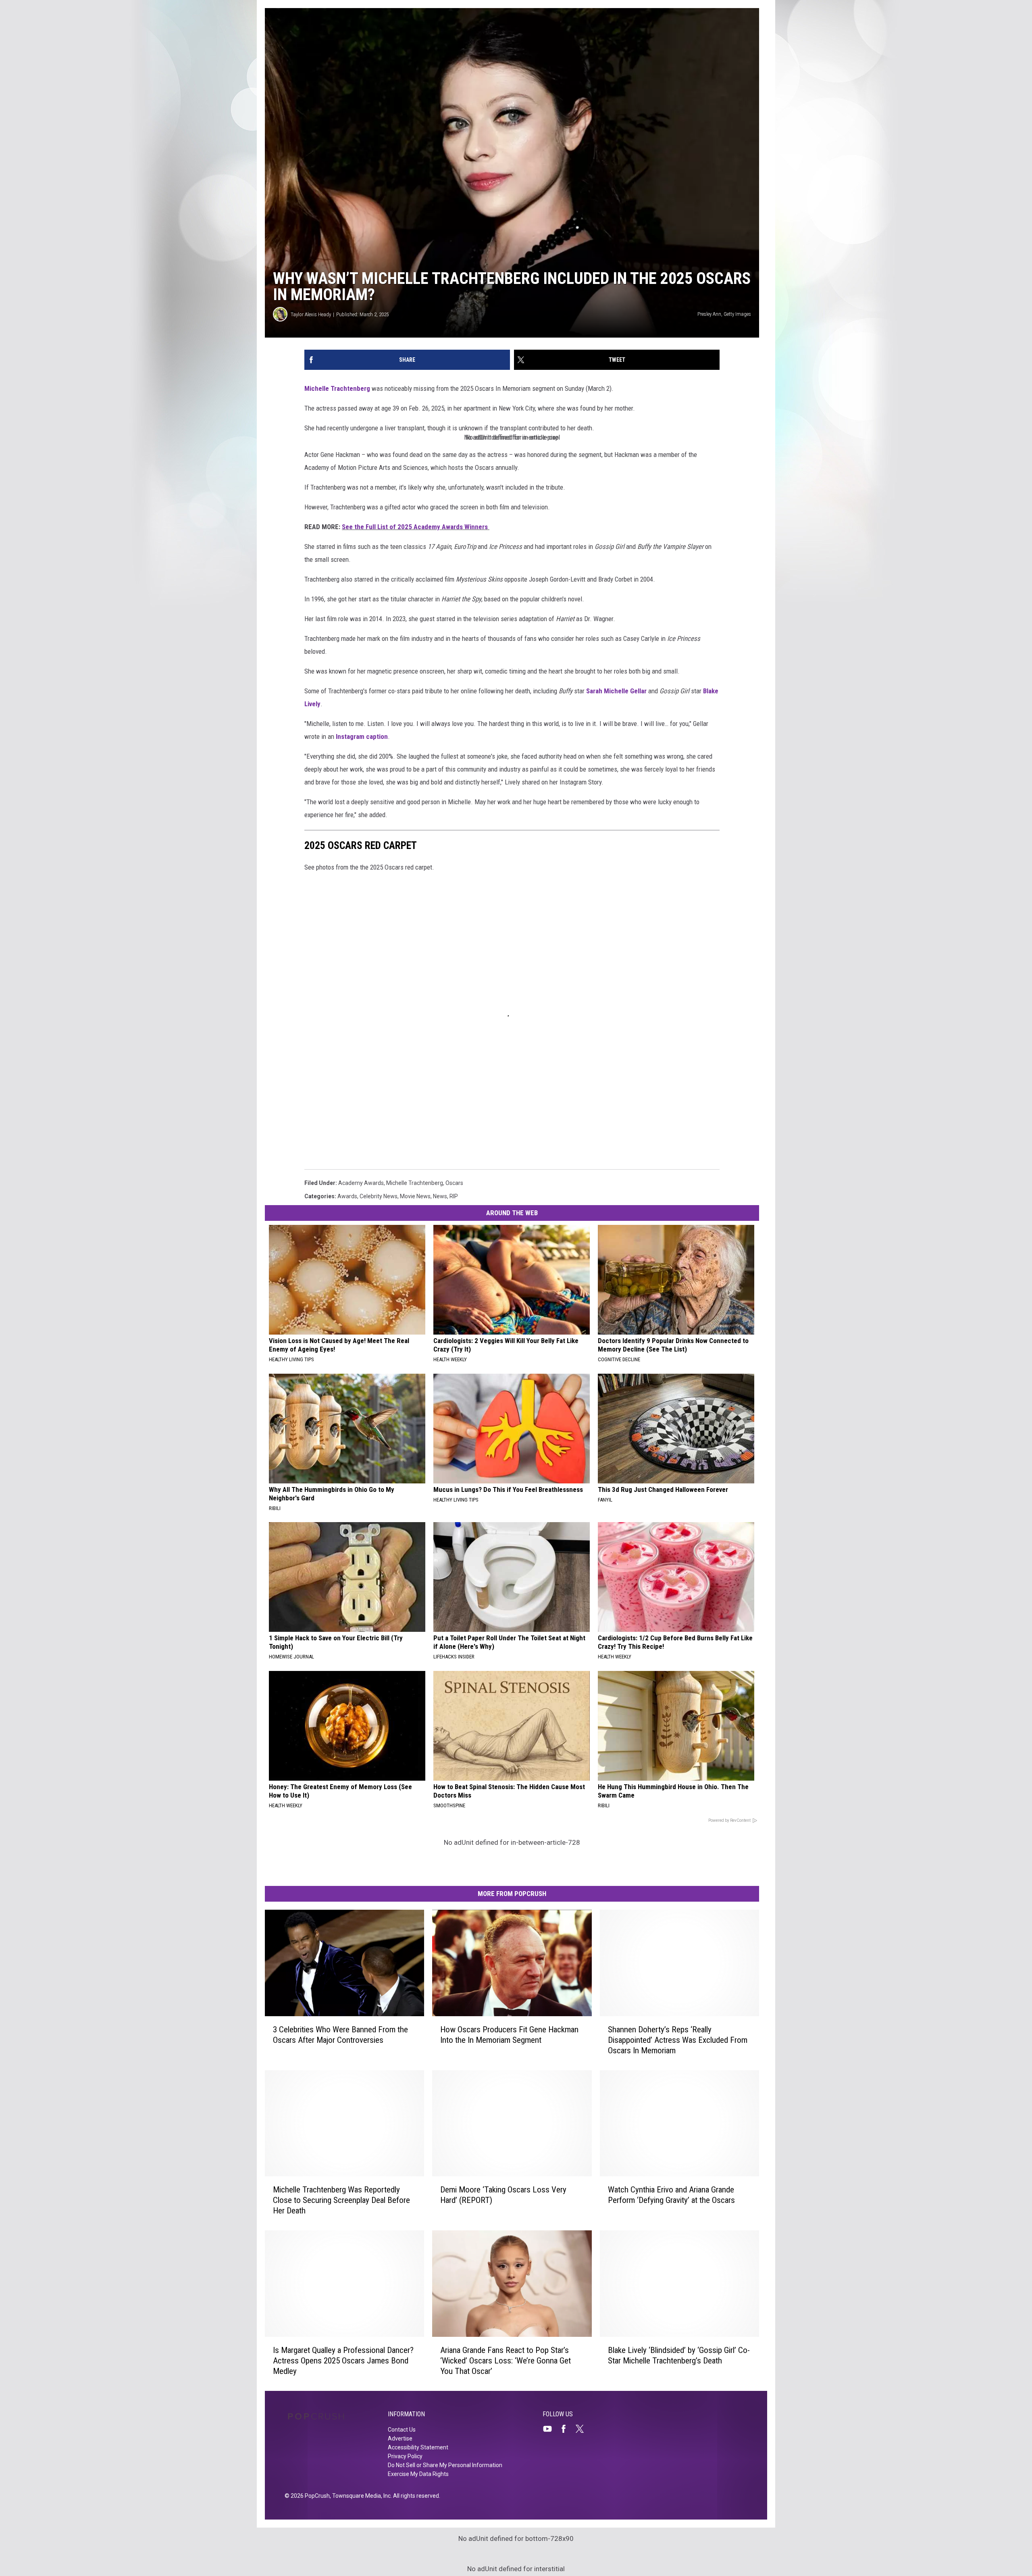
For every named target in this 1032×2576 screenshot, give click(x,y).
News (440, 1196)
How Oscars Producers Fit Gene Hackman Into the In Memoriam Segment (509, 2035)
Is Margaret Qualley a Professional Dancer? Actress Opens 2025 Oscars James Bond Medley (343, 2361)
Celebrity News (379, 1196)
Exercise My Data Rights (418, 2474)
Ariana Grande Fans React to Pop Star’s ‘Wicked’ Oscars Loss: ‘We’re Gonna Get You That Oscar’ (506, 2361)
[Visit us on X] (583, 2429)
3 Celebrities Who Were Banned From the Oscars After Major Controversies (340, 2035)
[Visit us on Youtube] (551, 2429)
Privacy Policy (405, 2456)
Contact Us (402, 2430)
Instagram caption (362, 736)
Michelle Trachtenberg (337, 388)
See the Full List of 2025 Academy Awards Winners (415, 527)
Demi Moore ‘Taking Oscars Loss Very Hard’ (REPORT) (503, 2195)
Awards (347, 1196)
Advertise (400, 2438)
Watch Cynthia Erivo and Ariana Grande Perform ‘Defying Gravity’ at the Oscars (671, 2195)
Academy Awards (361, 1183)
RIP (454, 1196)
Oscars (454, 1183)
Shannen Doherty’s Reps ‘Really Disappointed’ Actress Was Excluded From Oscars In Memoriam (678, 2040)
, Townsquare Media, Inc (360, 2496)
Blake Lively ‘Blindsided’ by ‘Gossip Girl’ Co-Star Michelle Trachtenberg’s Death (679, 2355)
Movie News (415, 1196)
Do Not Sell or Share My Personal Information (445, 2465)
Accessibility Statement (418, 2447)
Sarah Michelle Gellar (616, 691)
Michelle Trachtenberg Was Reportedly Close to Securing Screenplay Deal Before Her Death (341, 2200)
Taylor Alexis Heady (311, 314)
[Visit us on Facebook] (567, 2429)
